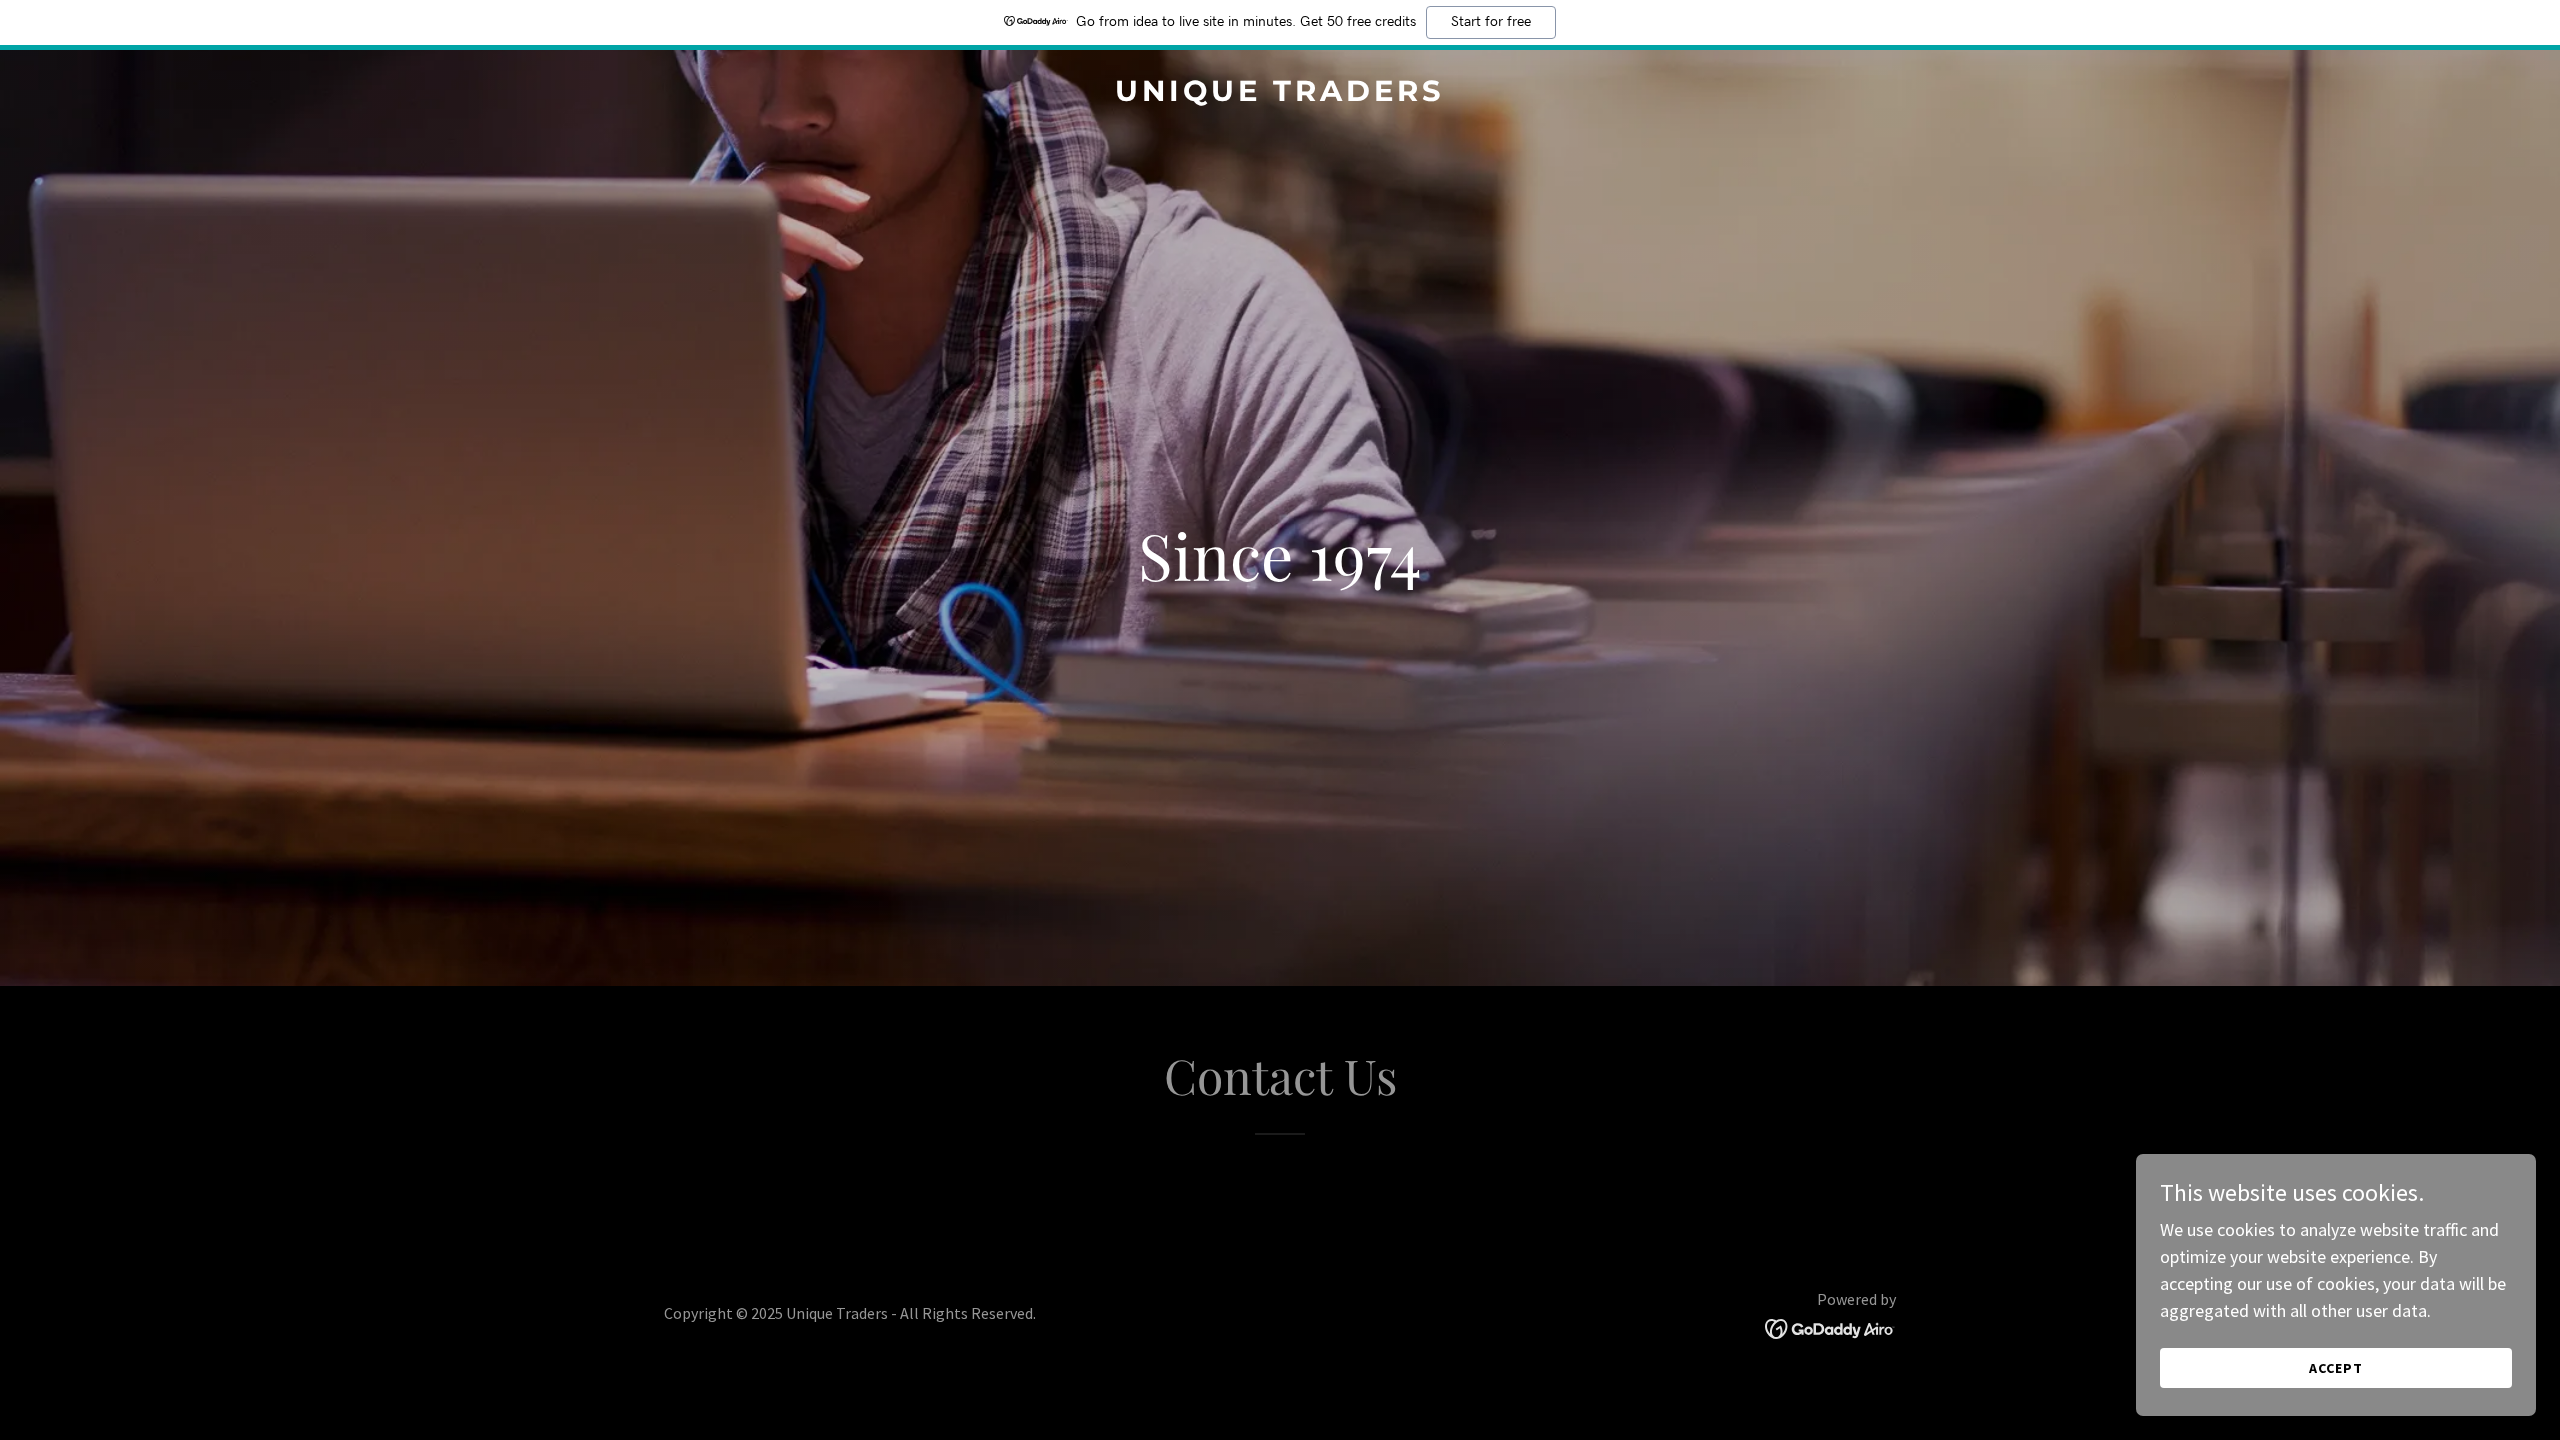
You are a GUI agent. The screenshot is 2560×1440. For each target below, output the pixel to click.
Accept (2336, 1368)
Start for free (1491, 22)
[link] (1280, 94)
